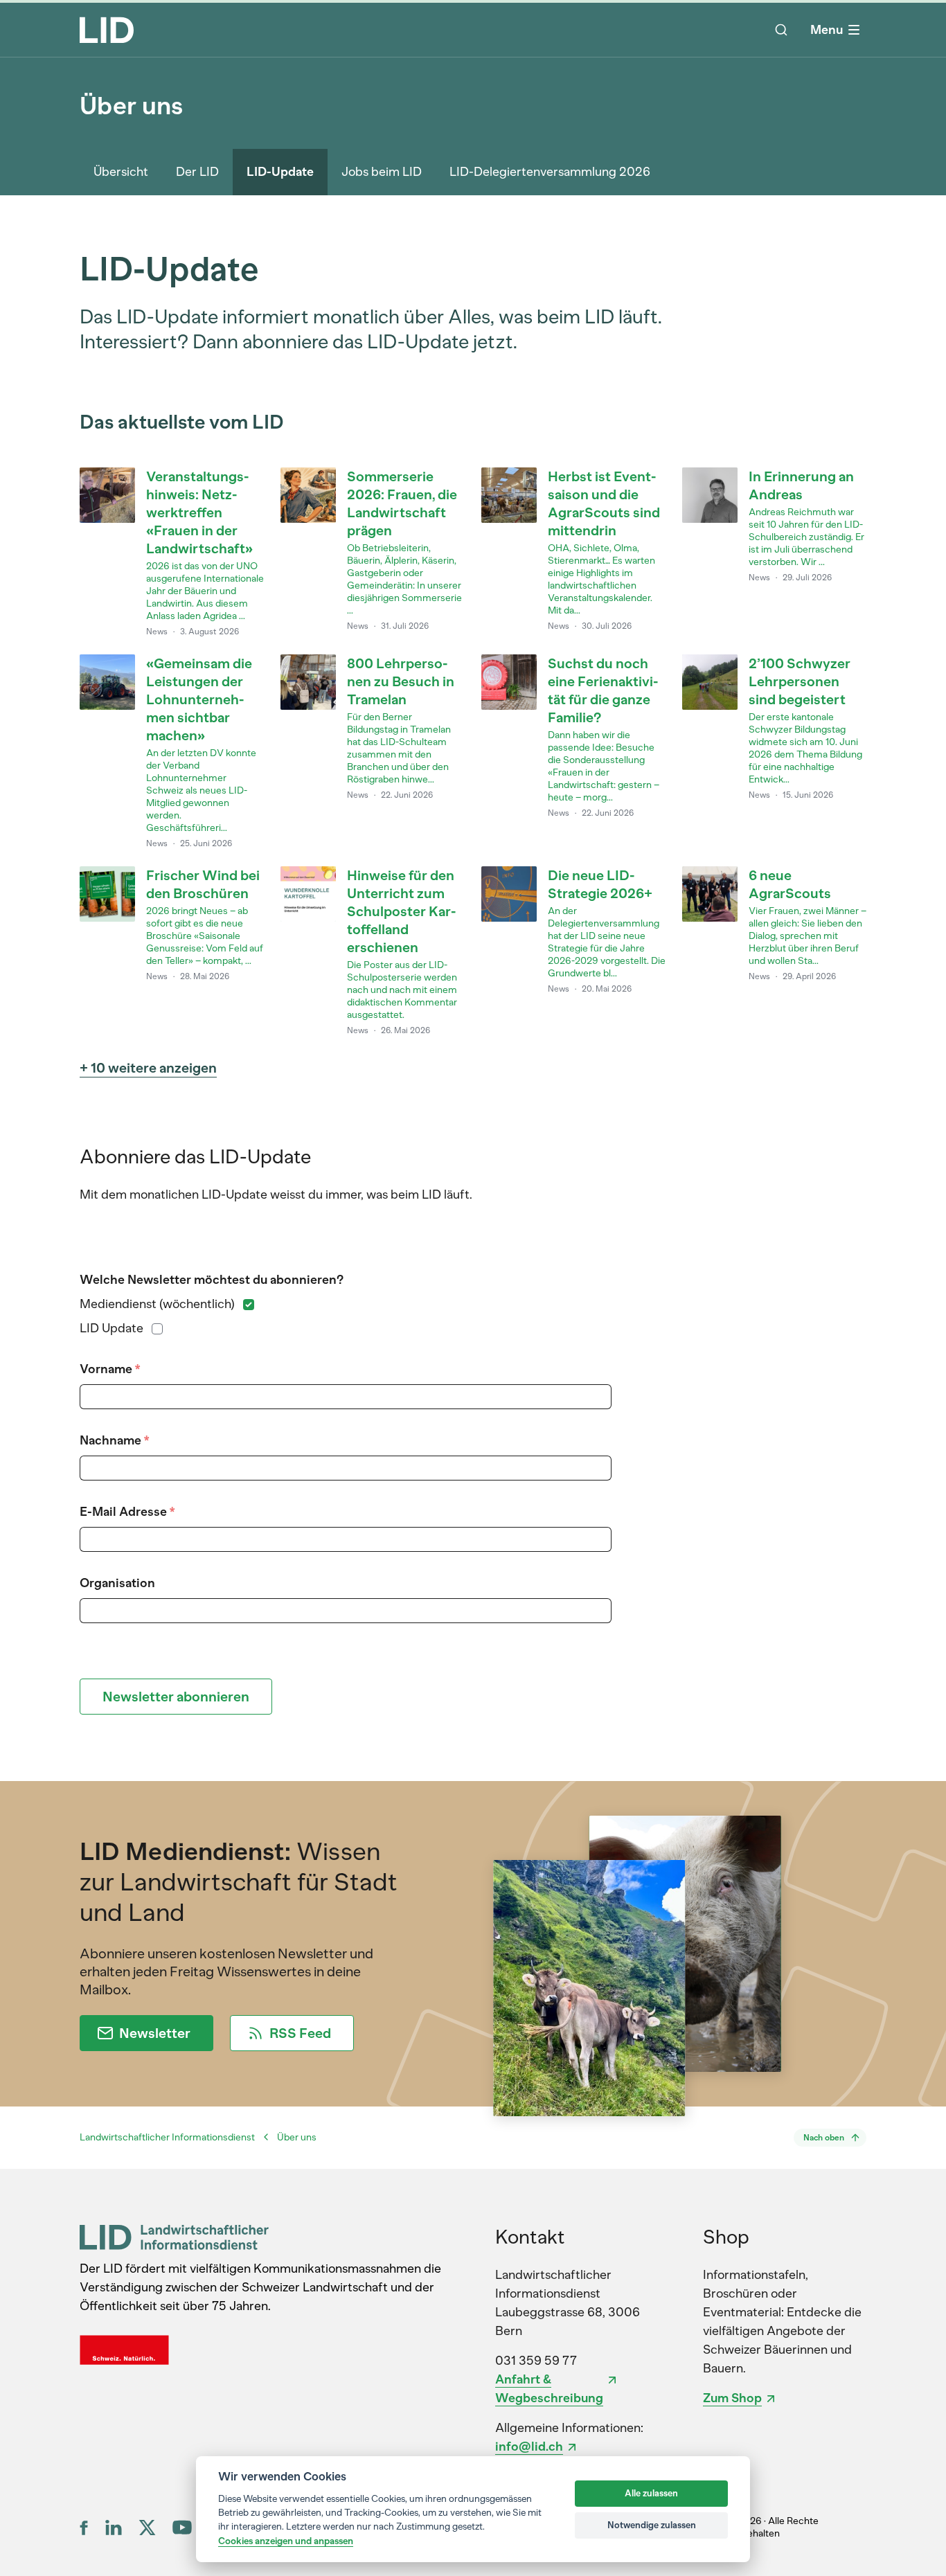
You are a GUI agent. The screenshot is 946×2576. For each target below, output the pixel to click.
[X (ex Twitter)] (147, 2528)
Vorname (110, 1369)
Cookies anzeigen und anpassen (286, 2541)
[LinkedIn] (114, 2528)
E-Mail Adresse (127, 1512)
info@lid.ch (529, 2447)
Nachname (114, 1440)
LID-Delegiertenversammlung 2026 (550, 172)
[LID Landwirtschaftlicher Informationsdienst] (174, 2237)
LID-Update (280, 172)
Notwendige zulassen (652, 2525)
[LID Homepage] (107, 30)
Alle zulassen (651, 2493)
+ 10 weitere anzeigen (148, 1068)
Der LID (197, 172)
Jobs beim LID (382, 172)
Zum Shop (732, 2398)
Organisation (117, 1583)
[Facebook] (84, 2528)
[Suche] (781, 30)
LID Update (111, 1328)
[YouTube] (182, 2527)
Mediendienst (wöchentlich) (157, 1304)
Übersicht (121, 172)
